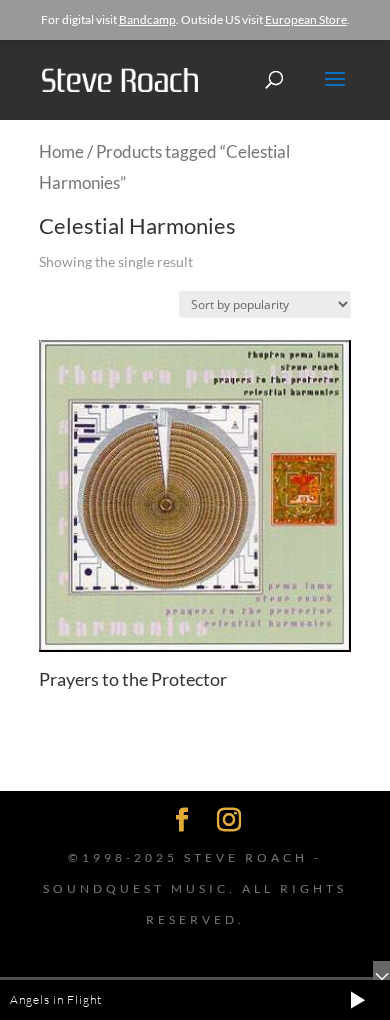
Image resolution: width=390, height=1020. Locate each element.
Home (61, 152)
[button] (357, 1000)
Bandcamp (147, 19)
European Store (306, 19)
